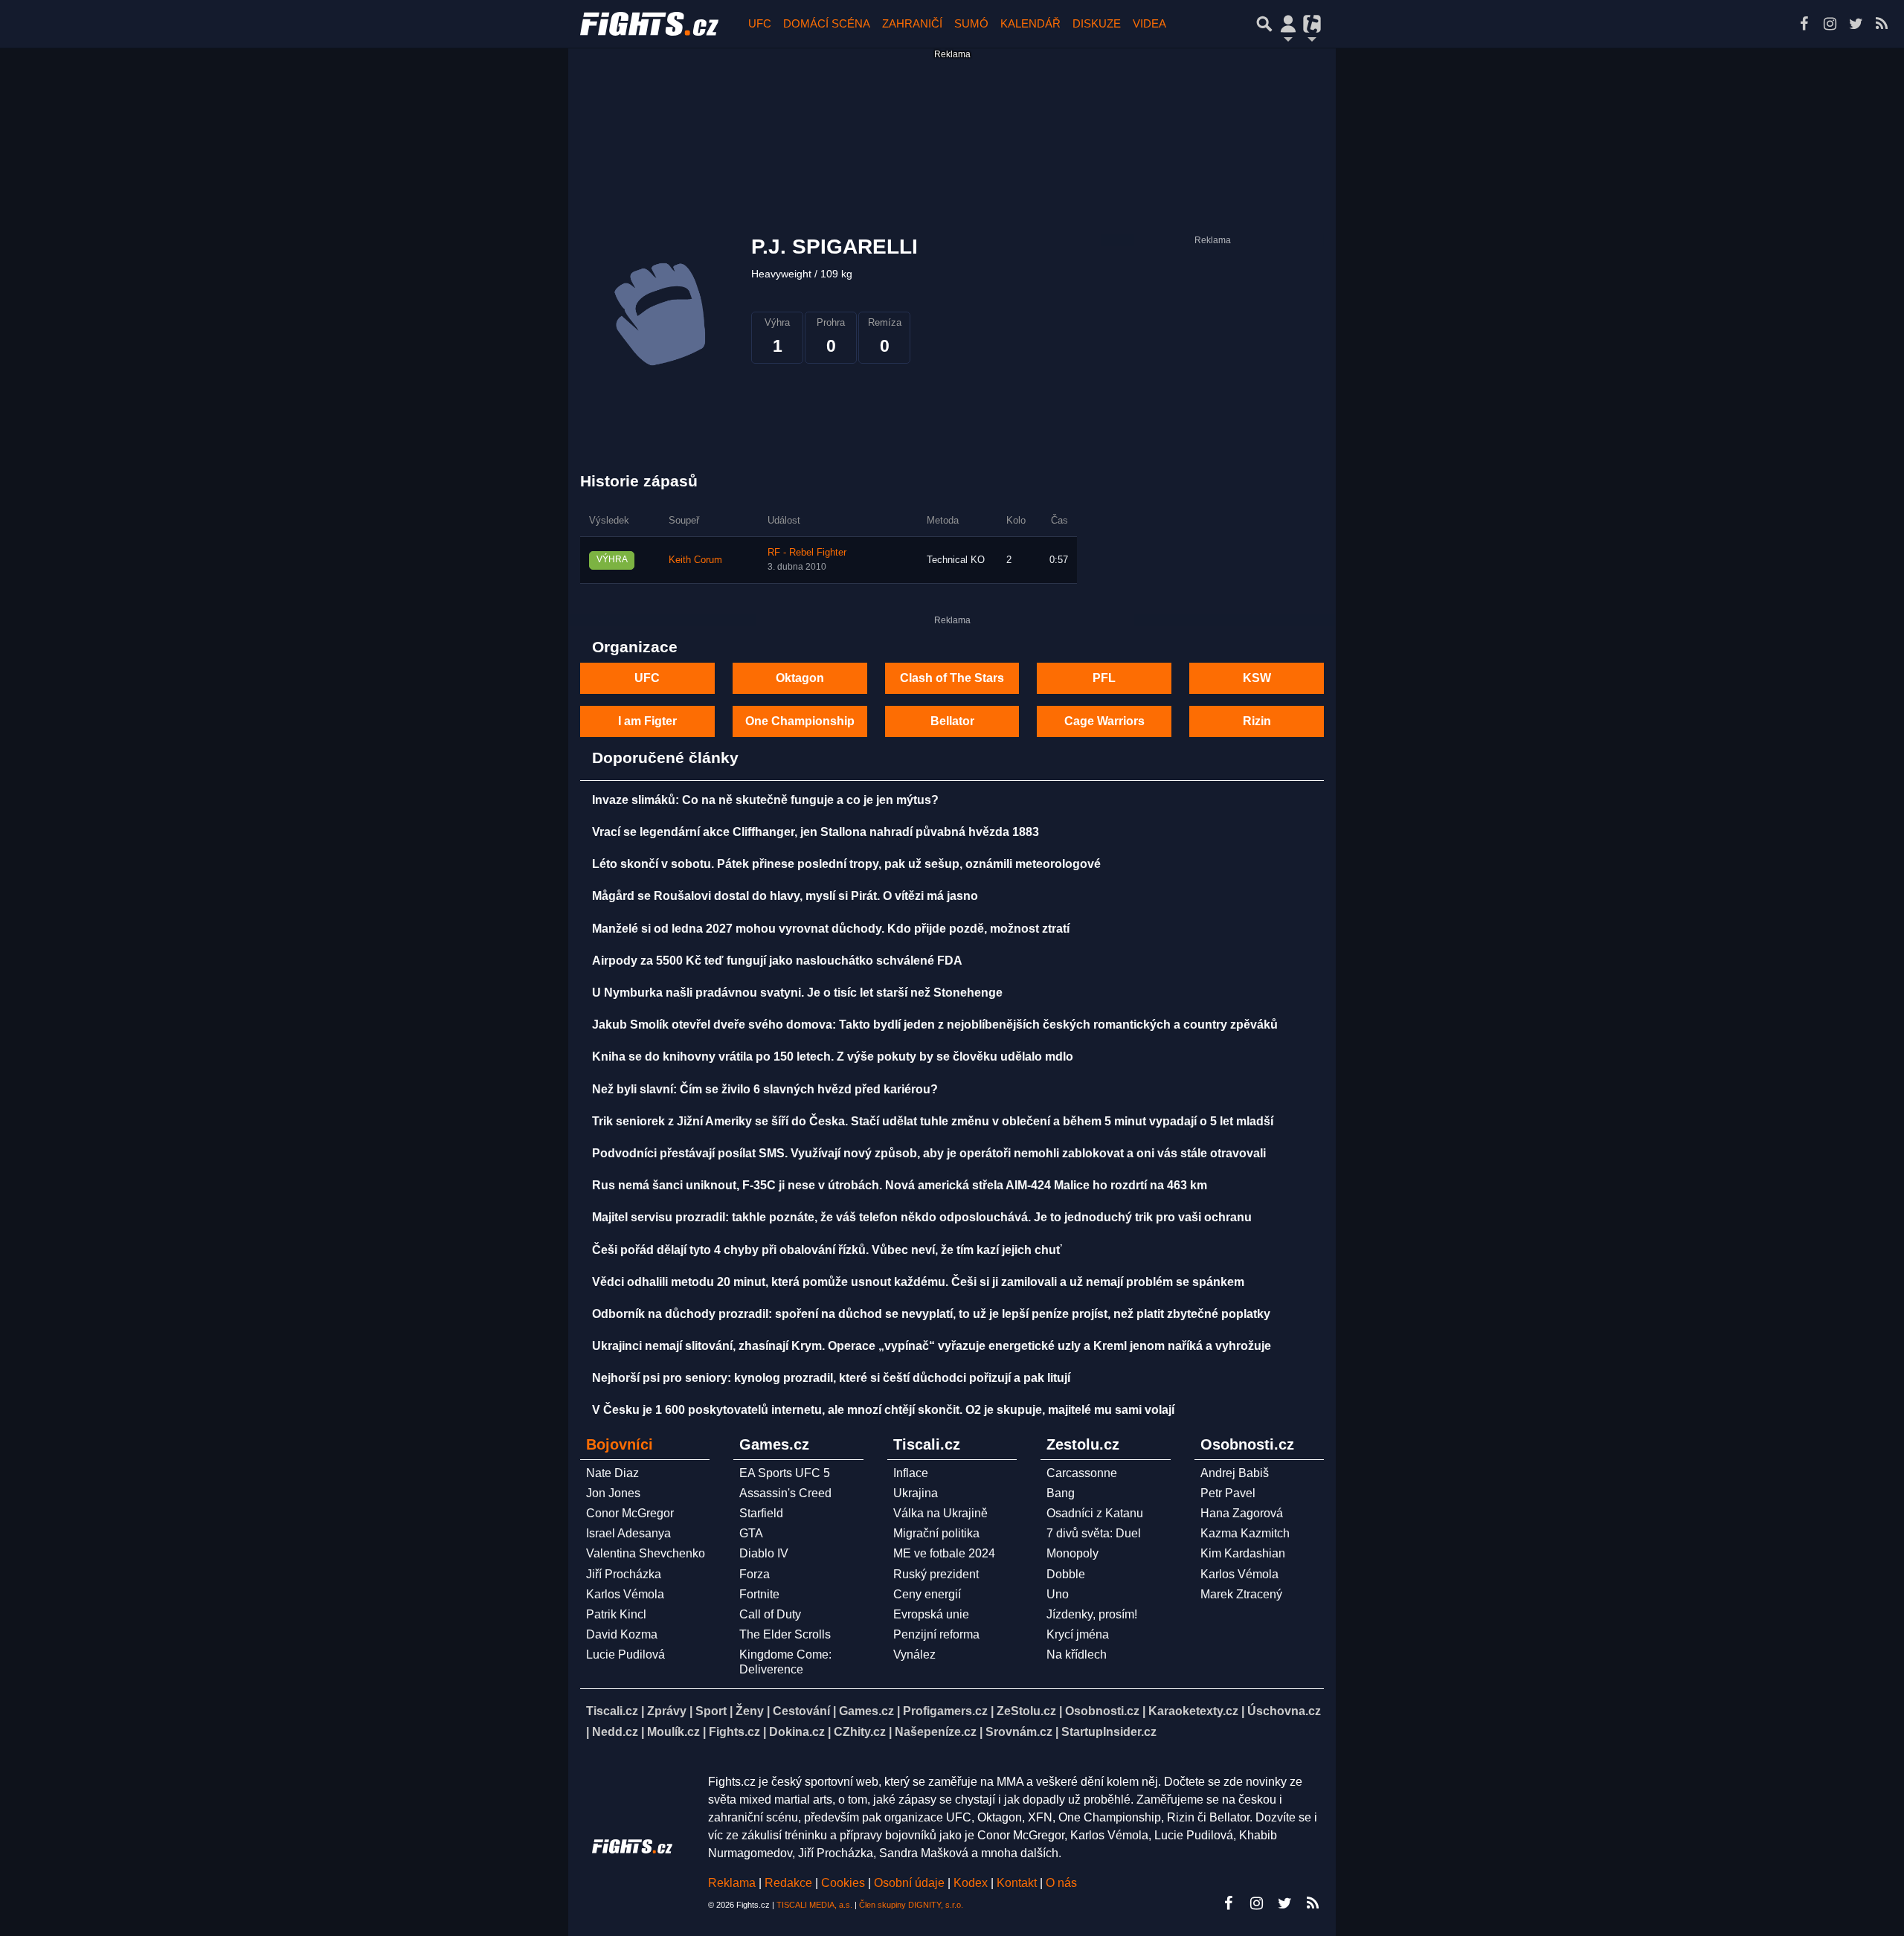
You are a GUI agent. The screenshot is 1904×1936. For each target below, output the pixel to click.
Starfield (761, 1513)
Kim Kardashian (1243, 1553)
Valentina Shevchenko (646, 1553)
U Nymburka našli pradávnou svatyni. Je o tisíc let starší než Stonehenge (797, 993)
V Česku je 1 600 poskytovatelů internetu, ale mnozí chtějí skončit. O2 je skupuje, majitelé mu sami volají (883, 1410)
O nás (1061, 1883)
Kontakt (1018, 1883)
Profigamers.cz (945, 1711)
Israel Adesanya (628, 1533)
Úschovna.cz (1284, 1711)
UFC (760, 23)
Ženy (750, 1711)
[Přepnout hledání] (1264, 24)
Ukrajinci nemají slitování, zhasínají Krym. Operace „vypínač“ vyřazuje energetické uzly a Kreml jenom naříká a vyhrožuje (932, 1346)
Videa (1149, 23)
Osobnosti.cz (1102, 1711)
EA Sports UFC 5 (785, 1473)
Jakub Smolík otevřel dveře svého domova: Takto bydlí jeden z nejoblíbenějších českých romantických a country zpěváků (935, 1025)
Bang (1061, 1493)
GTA (751, 1533)
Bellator (952, 721)
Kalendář (1030, 23)
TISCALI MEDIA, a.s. (814, 1905)
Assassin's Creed (785, 1493)
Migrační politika (936, 1533)
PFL (1104, 678)
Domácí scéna (827, 23)
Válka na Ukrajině (940, 1513)
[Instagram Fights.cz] (1830, 24)
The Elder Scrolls (785, 1634)
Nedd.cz (615, 1732)
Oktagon (800, 678)
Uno (1058, 1594)
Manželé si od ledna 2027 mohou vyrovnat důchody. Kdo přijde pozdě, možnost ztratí (831, 929)
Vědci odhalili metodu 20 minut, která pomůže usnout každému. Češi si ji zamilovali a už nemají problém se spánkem (918, 1282)
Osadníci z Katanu (1095, 1513)
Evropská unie (931, 1614)
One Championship (800, 721)
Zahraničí (912, 23)
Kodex (972, 1883)
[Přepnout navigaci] (1288, 24)
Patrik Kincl (616, 1614)
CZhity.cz (860, 1732)
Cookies (843, 1883)
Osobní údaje (909, 1883)
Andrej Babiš (1235, 1473)
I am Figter (647, 721)
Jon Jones (613, 1493)
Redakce (788, 1883)
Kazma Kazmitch (1245, 1533)
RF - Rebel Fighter (807, 553)
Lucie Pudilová (625, 1654)
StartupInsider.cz (1109, 1732)
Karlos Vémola (625, 1594)
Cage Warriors (1104, 721)
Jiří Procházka (624, 1574)
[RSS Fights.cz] (1882, 24)
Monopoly (1072, 1553)
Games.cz (866, 1711)
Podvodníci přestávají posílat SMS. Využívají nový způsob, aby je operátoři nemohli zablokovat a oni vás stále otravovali (929, 1153)
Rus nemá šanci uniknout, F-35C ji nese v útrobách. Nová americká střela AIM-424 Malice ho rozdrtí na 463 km (900, 1185)
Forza (755, 1574)
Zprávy (667, 1711)
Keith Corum (695, 560)
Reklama (732, 1883)
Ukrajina (916, 1493)
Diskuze (1097, 23)
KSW (1257, 678)
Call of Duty (770, 1614)
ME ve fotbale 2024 (944, 1553)
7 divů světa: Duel (1094, 1533)
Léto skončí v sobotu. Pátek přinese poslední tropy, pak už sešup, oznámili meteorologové (846, 864)
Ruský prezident (936, 1574)
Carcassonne (1082, 1473)
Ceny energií (927, 1594)
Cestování (801, 1711)
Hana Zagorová (1242, 1513)
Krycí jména (1078, 1634)
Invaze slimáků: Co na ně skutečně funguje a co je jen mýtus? (765, 800)
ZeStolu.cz (1026, 1711)
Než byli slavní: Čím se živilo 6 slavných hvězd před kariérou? (765, 1089)
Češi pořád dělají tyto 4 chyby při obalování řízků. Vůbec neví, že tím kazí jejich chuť (827, 1250)
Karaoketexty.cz (1193, 1711)
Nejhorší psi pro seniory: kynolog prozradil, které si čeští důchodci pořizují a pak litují (831, 1378)
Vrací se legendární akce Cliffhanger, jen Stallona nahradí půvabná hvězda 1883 (816, 832)
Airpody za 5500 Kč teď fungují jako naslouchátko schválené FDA (777, 961)
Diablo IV (764, 1553)
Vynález (914, 1654)
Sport (711, 1711)
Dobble (1066, 1574)
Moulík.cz (673, 1732)
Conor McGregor (630, 1513)
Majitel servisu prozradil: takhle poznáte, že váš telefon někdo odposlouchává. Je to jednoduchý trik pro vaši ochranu (922, 1217)
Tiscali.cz (612, 1711)
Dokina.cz (797, 1732)
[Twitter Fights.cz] (1856, 24)
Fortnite (759, 1594)
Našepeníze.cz (936, 1732)
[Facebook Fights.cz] (1804, 24)
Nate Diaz (612, 1473)
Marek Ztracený (1241, 1594)
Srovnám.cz (1019, 1732)
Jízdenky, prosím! (1092, 1614)
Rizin (1257, 721)
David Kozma (622, 1634)
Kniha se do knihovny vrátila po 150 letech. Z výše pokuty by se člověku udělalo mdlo (833, 1057)
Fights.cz (734, 1732)
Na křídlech (1077, 1654)
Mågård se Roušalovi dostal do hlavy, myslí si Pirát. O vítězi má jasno (785, 896)
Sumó (971, 23)
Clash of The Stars (952, 678)
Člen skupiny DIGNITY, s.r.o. (911, 1905)
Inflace (911, 1473)
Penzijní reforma (936, 1634)
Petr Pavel (1228, 1493)
